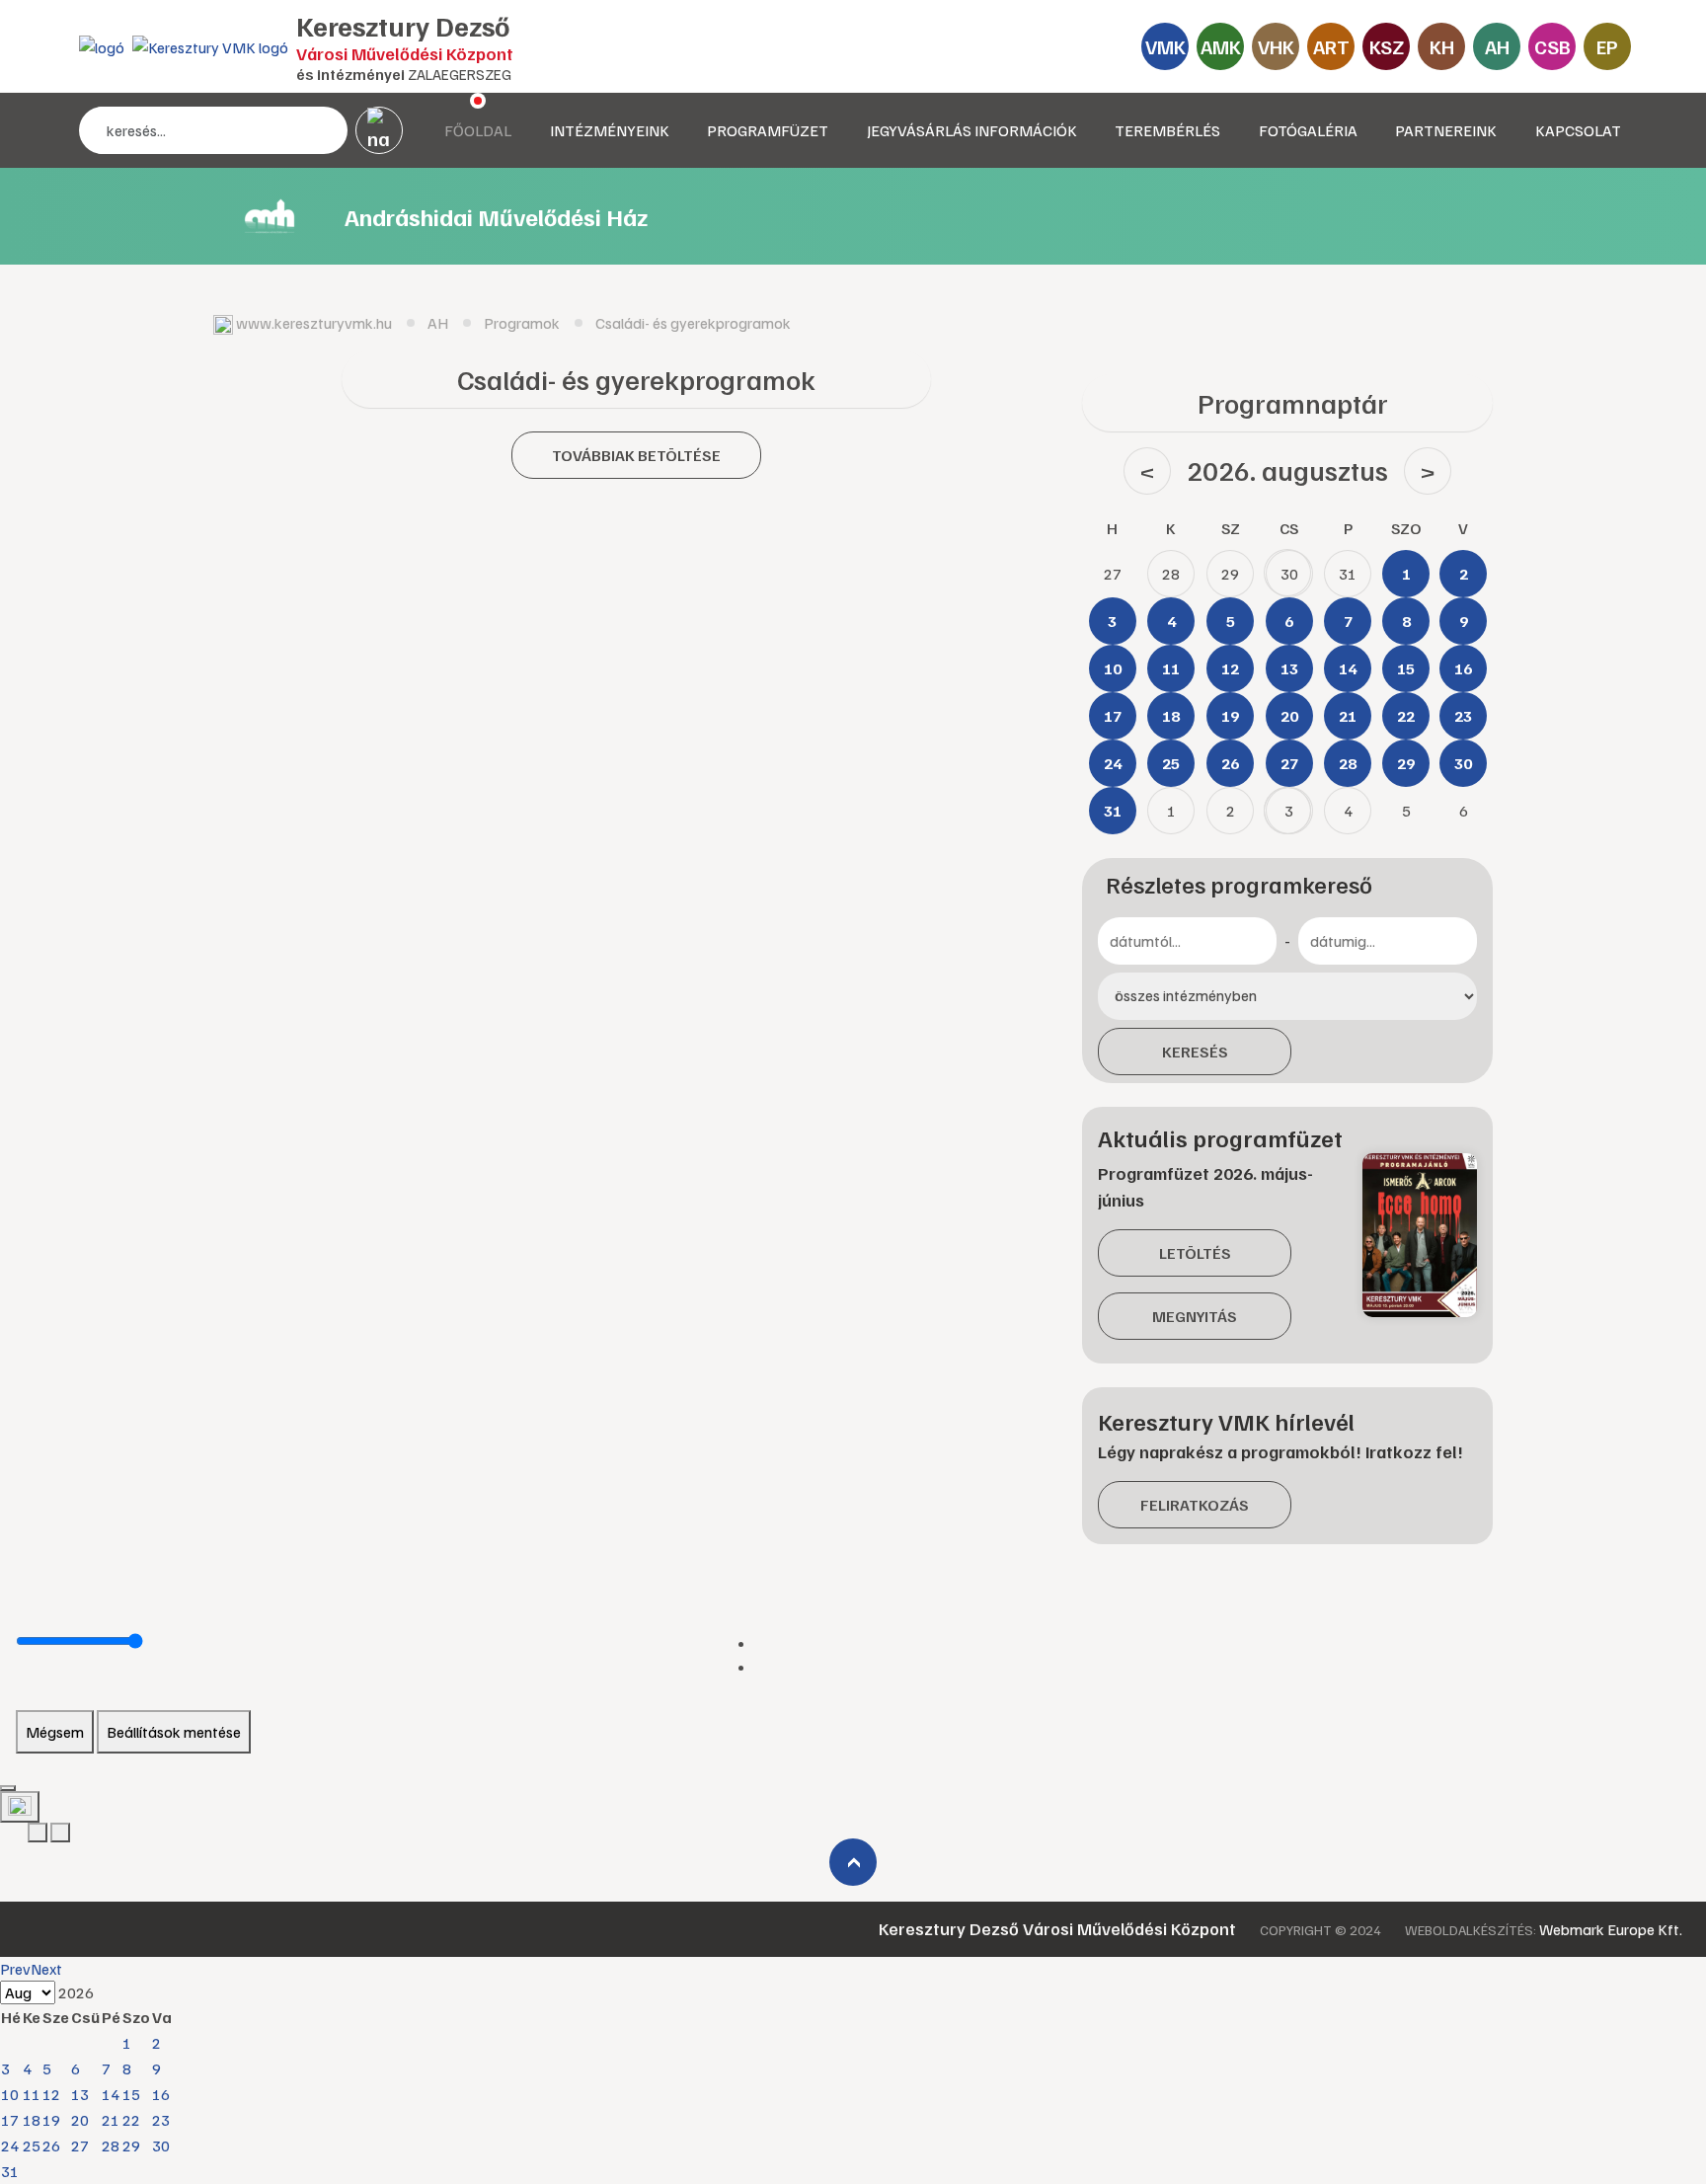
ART (1331, 46)
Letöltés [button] (1195, 1253)
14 (111, 2094)
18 (32, 2120)
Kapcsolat (1578, 130)
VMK (1165, 46)
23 (161, 2120)
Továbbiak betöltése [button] (636, 455)
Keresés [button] (1195, 1052)
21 (111, 2120)
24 (10, 2145)
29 (131, 2145)
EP (1607, 46)
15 (131, 2094)
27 (80, 2145)
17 (10, 2120)
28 (111, 2145)
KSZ (1387, 46)
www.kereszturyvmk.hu (314, 323)
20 (80, 2120)
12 (51, 2094)
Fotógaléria (1308, 130)
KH (1442, 46)
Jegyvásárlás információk (972, 130)
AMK (1221, 46)
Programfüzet (768, 130)
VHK (1276, 46)
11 (32, 2094)
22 (131, 2120)
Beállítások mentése (174, 1732)
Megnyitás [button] (1195, 1316)
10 (10, 2094)
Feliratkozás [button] (1195, 1505)
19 (51, 2120)
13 (80, 2094)
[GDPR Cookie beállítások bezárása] (8, 1788)
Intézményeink (610, 130)
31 (10, 2171)
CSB (1552, 46)
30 (161, 2145)
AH (1497, 46)
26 (51, 2145)
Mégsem (55, 1732)
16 (161, 2094)
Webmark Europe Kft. (1611, 1929)
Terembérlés (1167, 130)
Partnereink (1446, 130)
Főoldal (478, 130)
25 (32, 2145)
